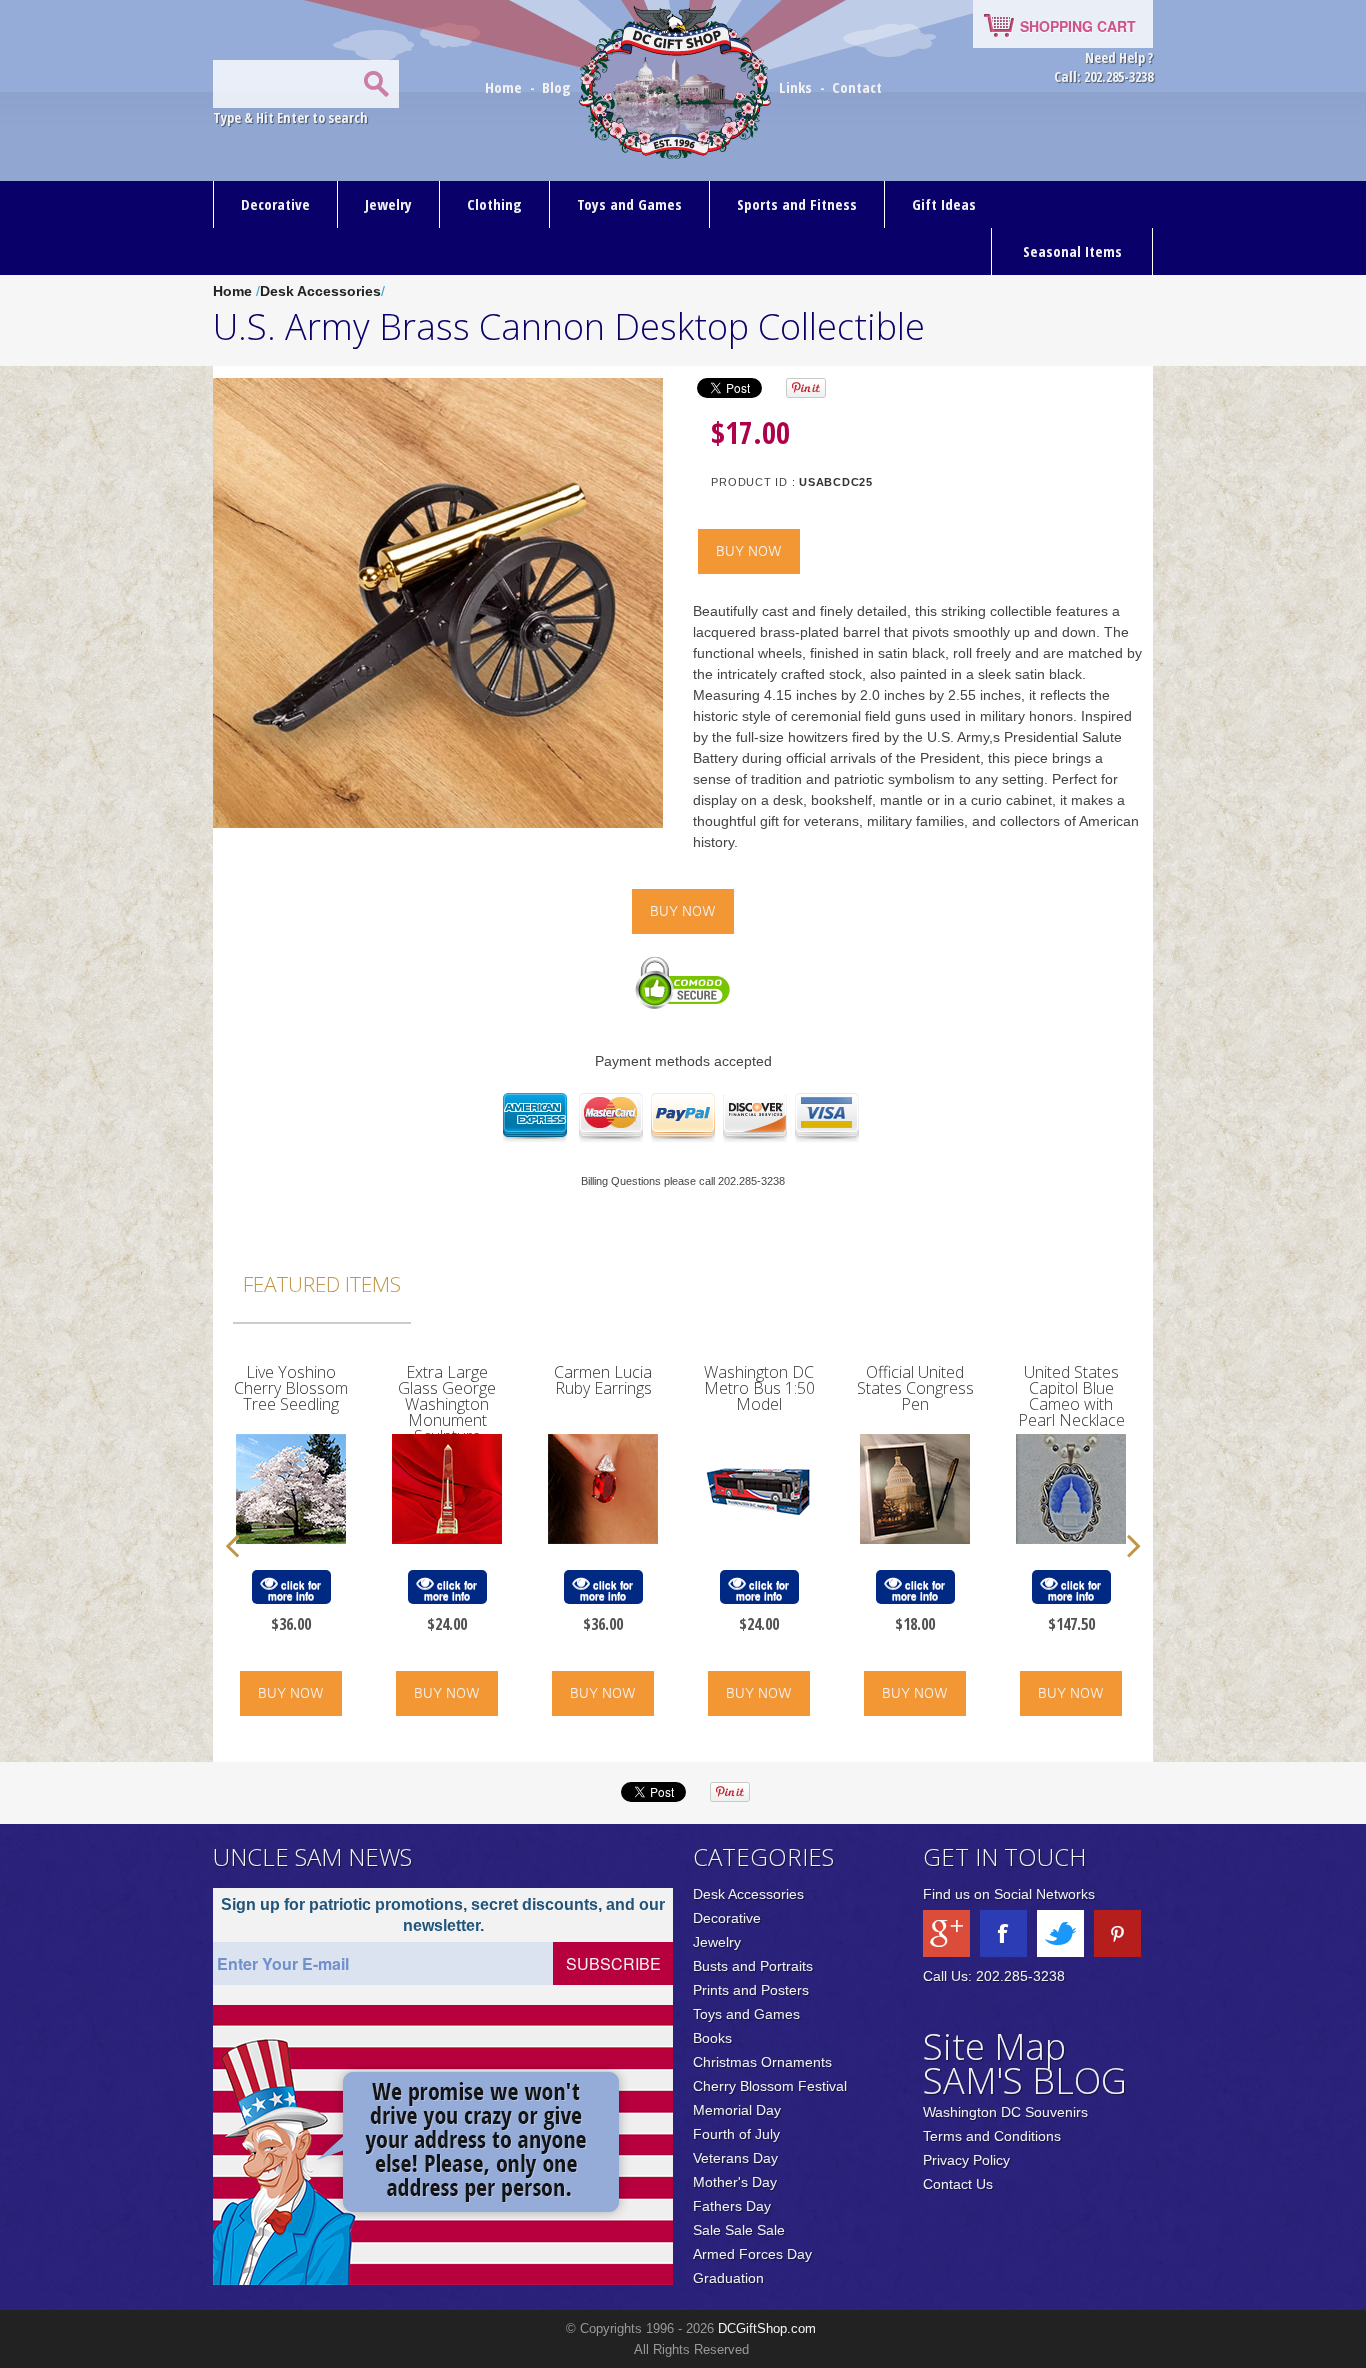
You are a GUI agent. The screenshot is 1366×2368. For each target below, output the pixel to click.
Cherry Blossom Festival (770, 2086)
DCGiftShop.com (767, 2328)
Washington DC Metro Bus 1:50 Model (759, 1388)
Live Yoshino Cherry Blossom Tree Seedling (291, 1388)
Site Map (994, 2046)
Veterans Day (735, 2158)
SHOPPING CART (1078, 26)
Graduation (728, 2278)
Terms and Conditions (992, 2136)
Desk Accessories (320, 291)
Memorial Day (737, 2110)
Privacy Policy (966, 2160)
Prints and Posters (751, 1990)
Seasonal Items (1072, 251)
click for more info (294, 1590)
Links (795, 87)
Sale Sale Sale (739, 2230)
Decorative (275, 204)
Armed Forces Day (752, 2254)
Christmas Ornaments (762, 2062)
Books (712, 2038)
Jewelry (388, 204)
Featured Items (322, 1284)
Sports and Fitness (797, 204)
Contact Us (958, 2184)
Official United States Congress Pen (915, 1388)
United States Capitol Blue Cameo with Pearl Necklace (1071, 1396)
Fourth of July (736, 2134)
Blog (558, 87)
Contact (857, 87)
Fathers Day (732, 2206)
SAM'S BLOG (1025, 2080)
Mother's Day (735, 2182)
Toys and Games (629, 204)
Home (505, 87)
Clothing (494, 204)
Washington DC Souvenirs (1005, 2112)
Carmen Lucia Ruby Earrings (603, 1380)
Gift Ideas (944, 204)
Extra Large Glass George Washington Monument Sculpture (447, 1404)
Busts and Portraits (753, 1966)
